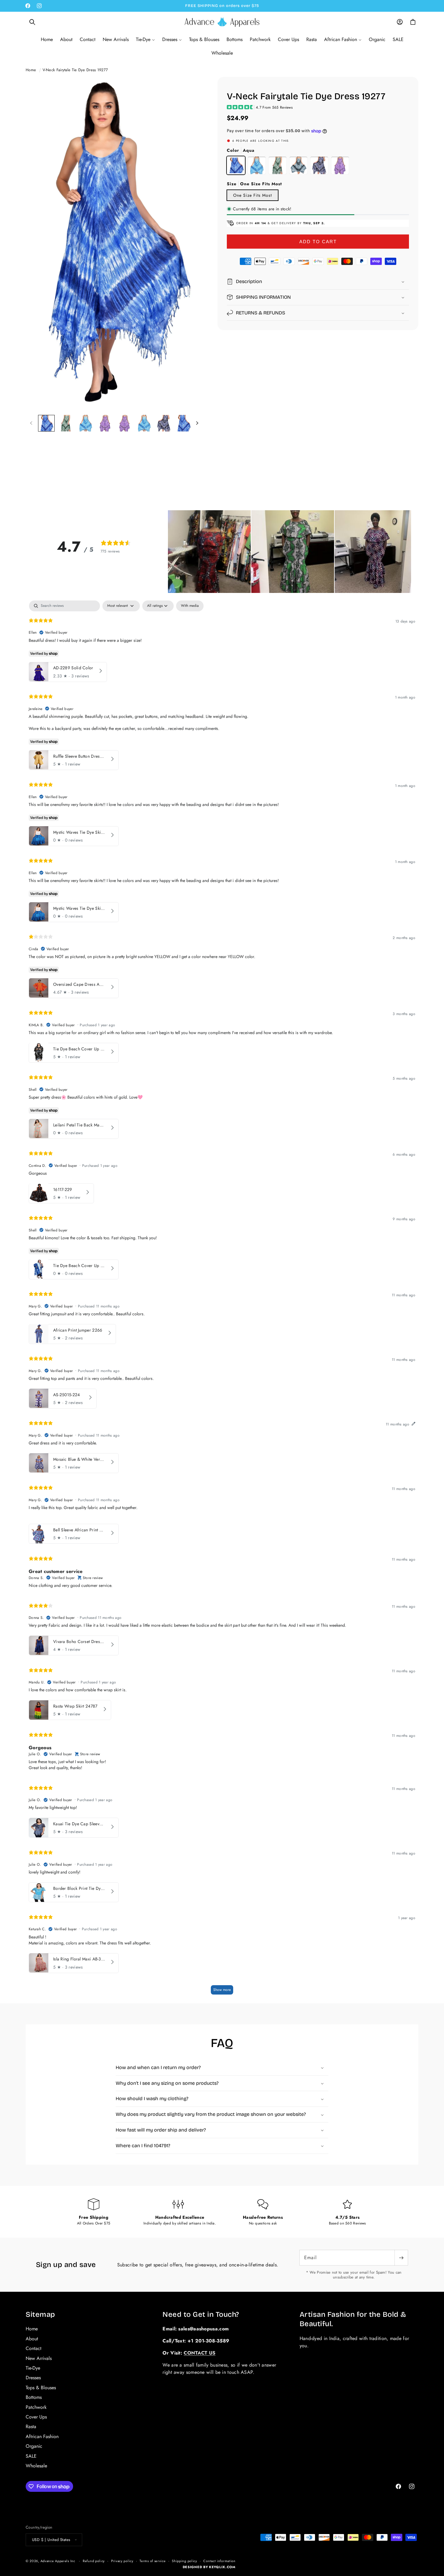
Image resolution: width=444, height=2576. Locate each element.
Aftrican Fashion (42, 2436)
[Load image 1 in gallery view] (46, 423)
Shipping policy (185, 2561)
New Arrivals (39, 2358)
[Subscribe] (401, 2258)
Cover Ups (36, 2417)
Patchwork (36, 2407)
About (32, 2338)
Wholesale (36, 2465)
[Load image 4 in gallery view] (105, 423)
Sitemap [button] (40, 2314)
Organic (34, 2446)
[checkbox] (190, 606)
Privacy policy (122, 2561)
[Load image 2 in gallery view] (66, 423)
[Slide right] (197, 423)
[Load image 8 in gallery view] (183, 423)
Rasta (31, 2426)
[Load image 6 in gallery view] (144, 423)
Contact (34, 2348)
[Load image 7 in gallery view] (164, 423)
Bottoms (34, 2397)
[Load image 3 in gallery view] (86, 423)
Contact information (219, 2561)
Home (31, 70)
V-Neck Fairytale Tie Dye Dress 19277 (75, 70)
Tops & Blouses (41, 2387)
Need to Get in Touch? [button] (201, 2314)
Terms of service (153, 2561)
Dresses (33, 2378)
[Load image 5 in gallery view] (125, 423)
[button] (32, 22)
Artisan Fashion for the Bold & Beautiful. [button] (353, 2319)
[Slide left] (31, 423)
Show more (222, 1989)
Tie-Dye (33, 2368)
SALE (31, 2456)
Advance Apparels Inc (58, 2561)
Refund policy (94, 2561)
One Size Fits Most (253, 195)
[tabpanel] (222, 1300)
